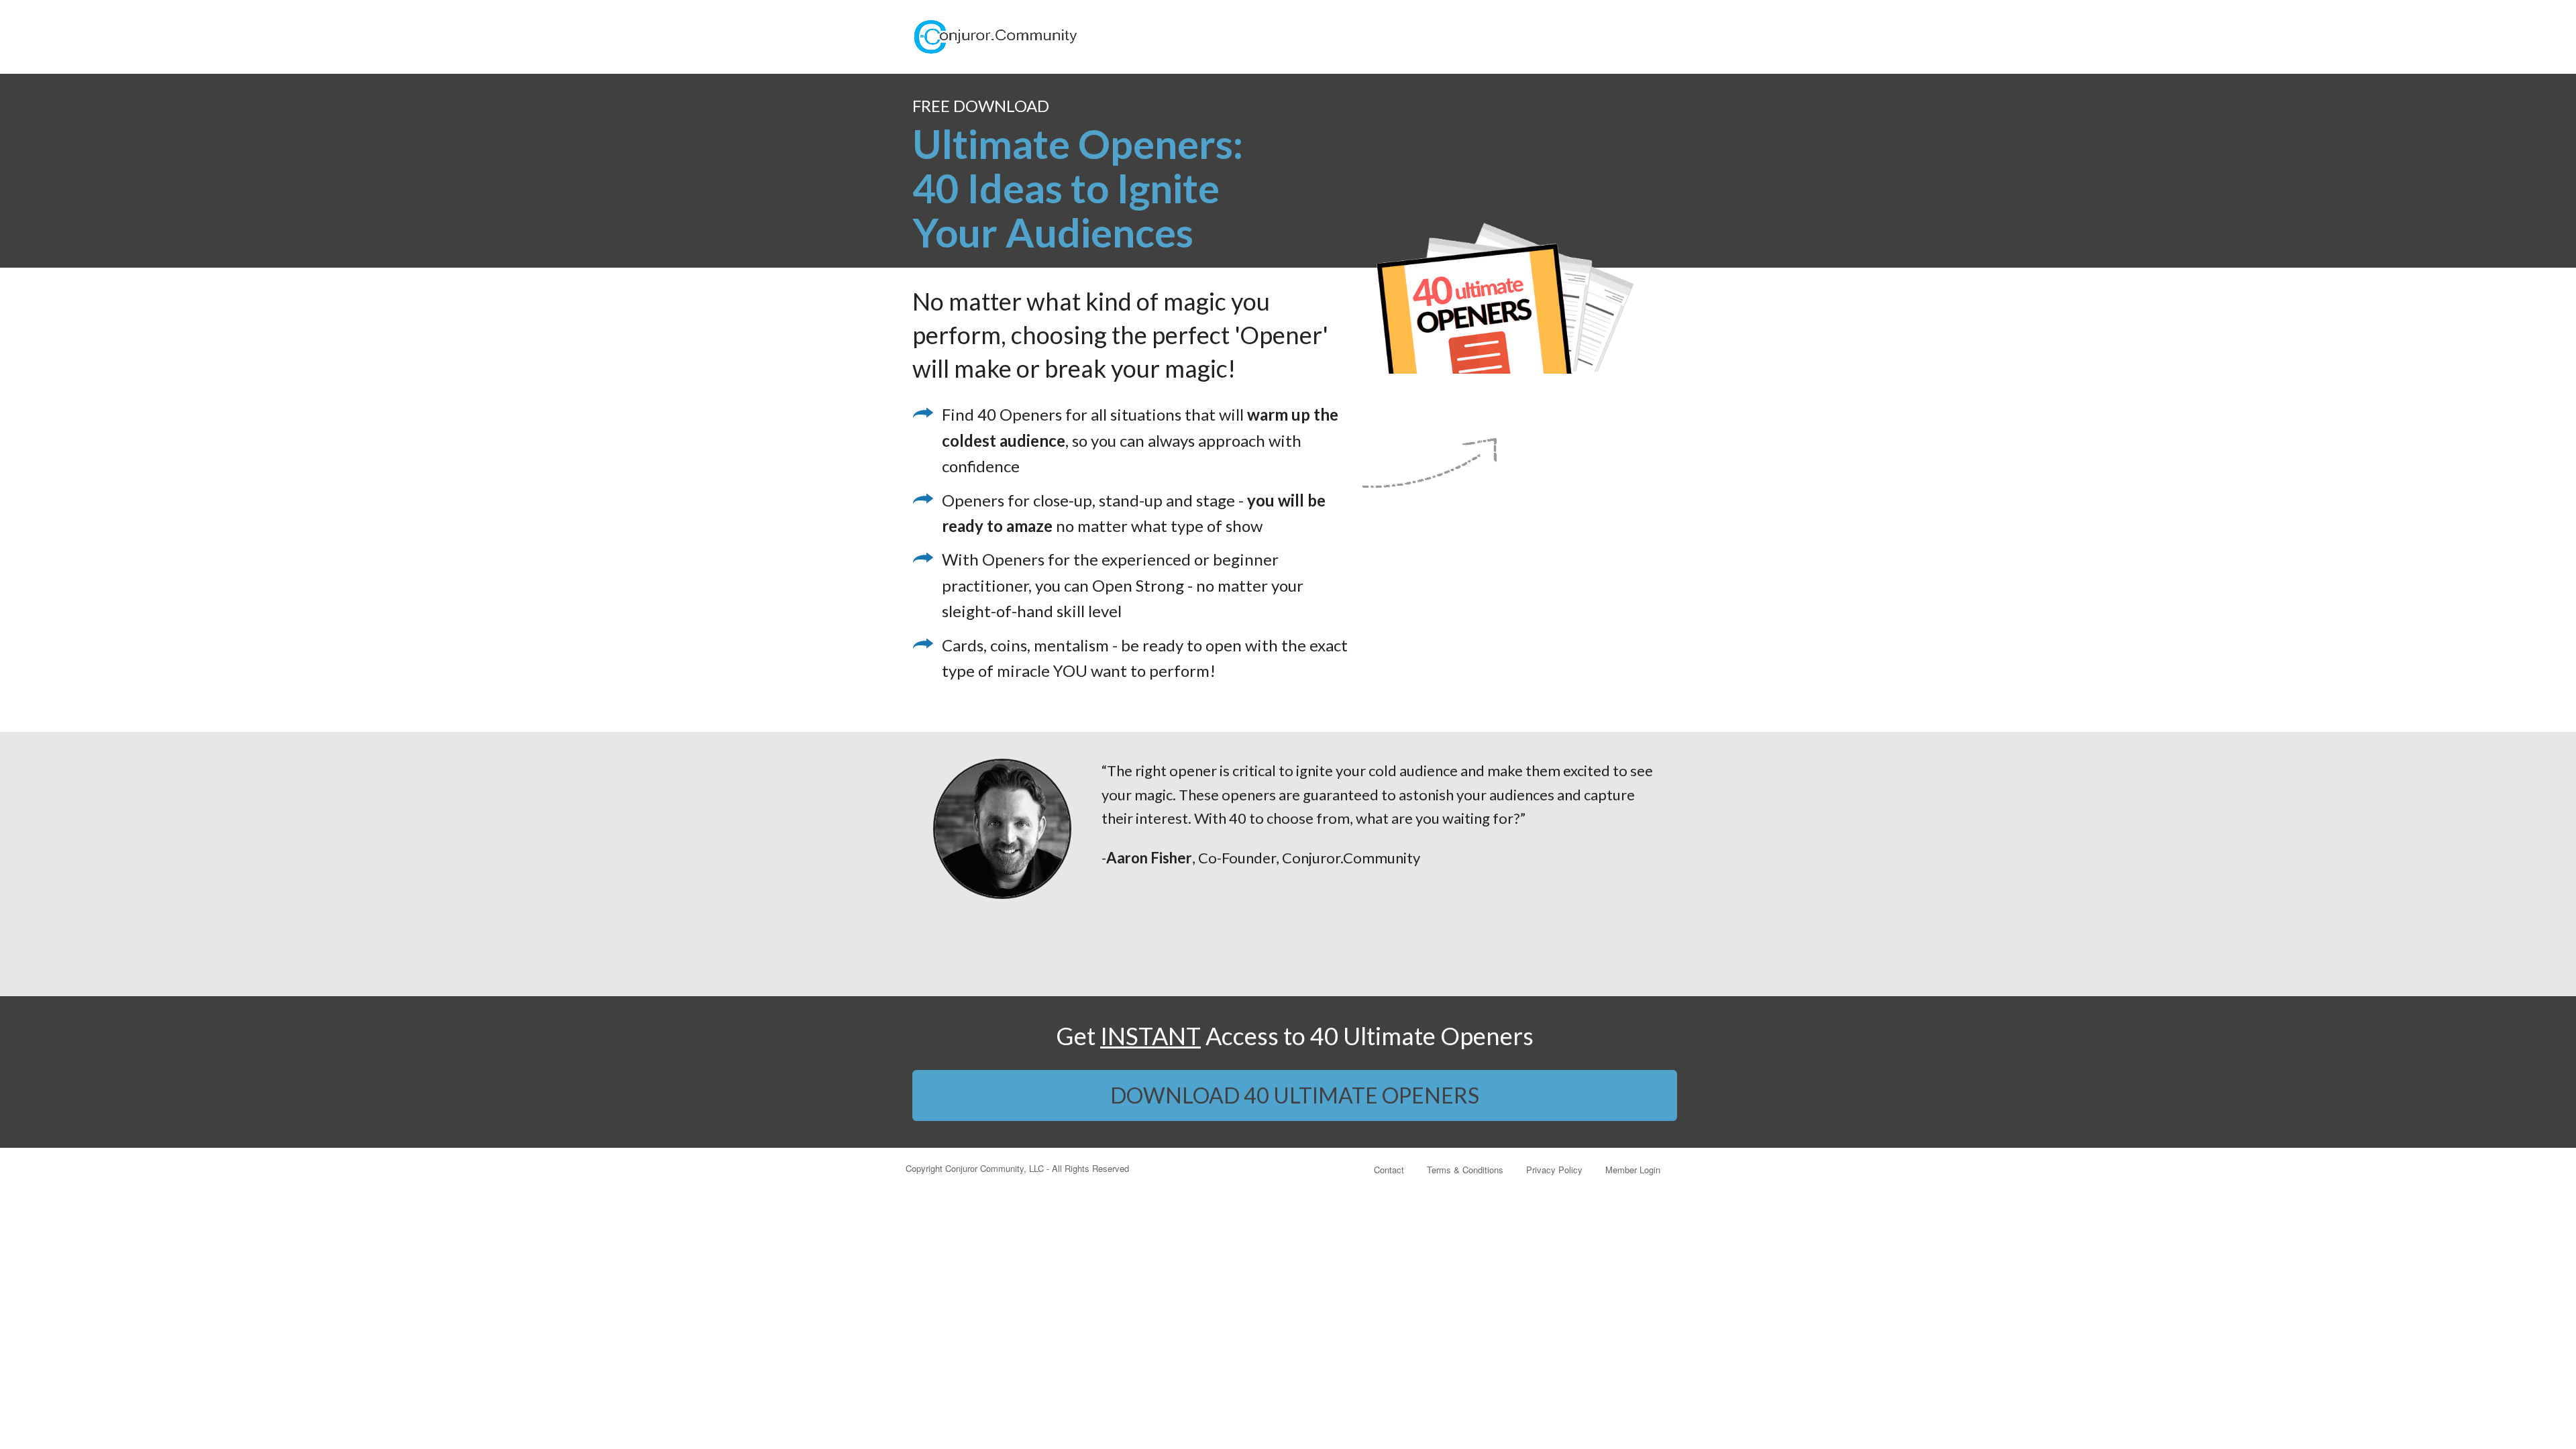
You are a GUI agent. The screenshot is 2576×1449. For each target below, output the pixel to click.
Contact (1389, 1170)
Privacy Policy (1554, 1170)
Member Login (1633, 1170)
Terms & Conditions (1465, 1170)
